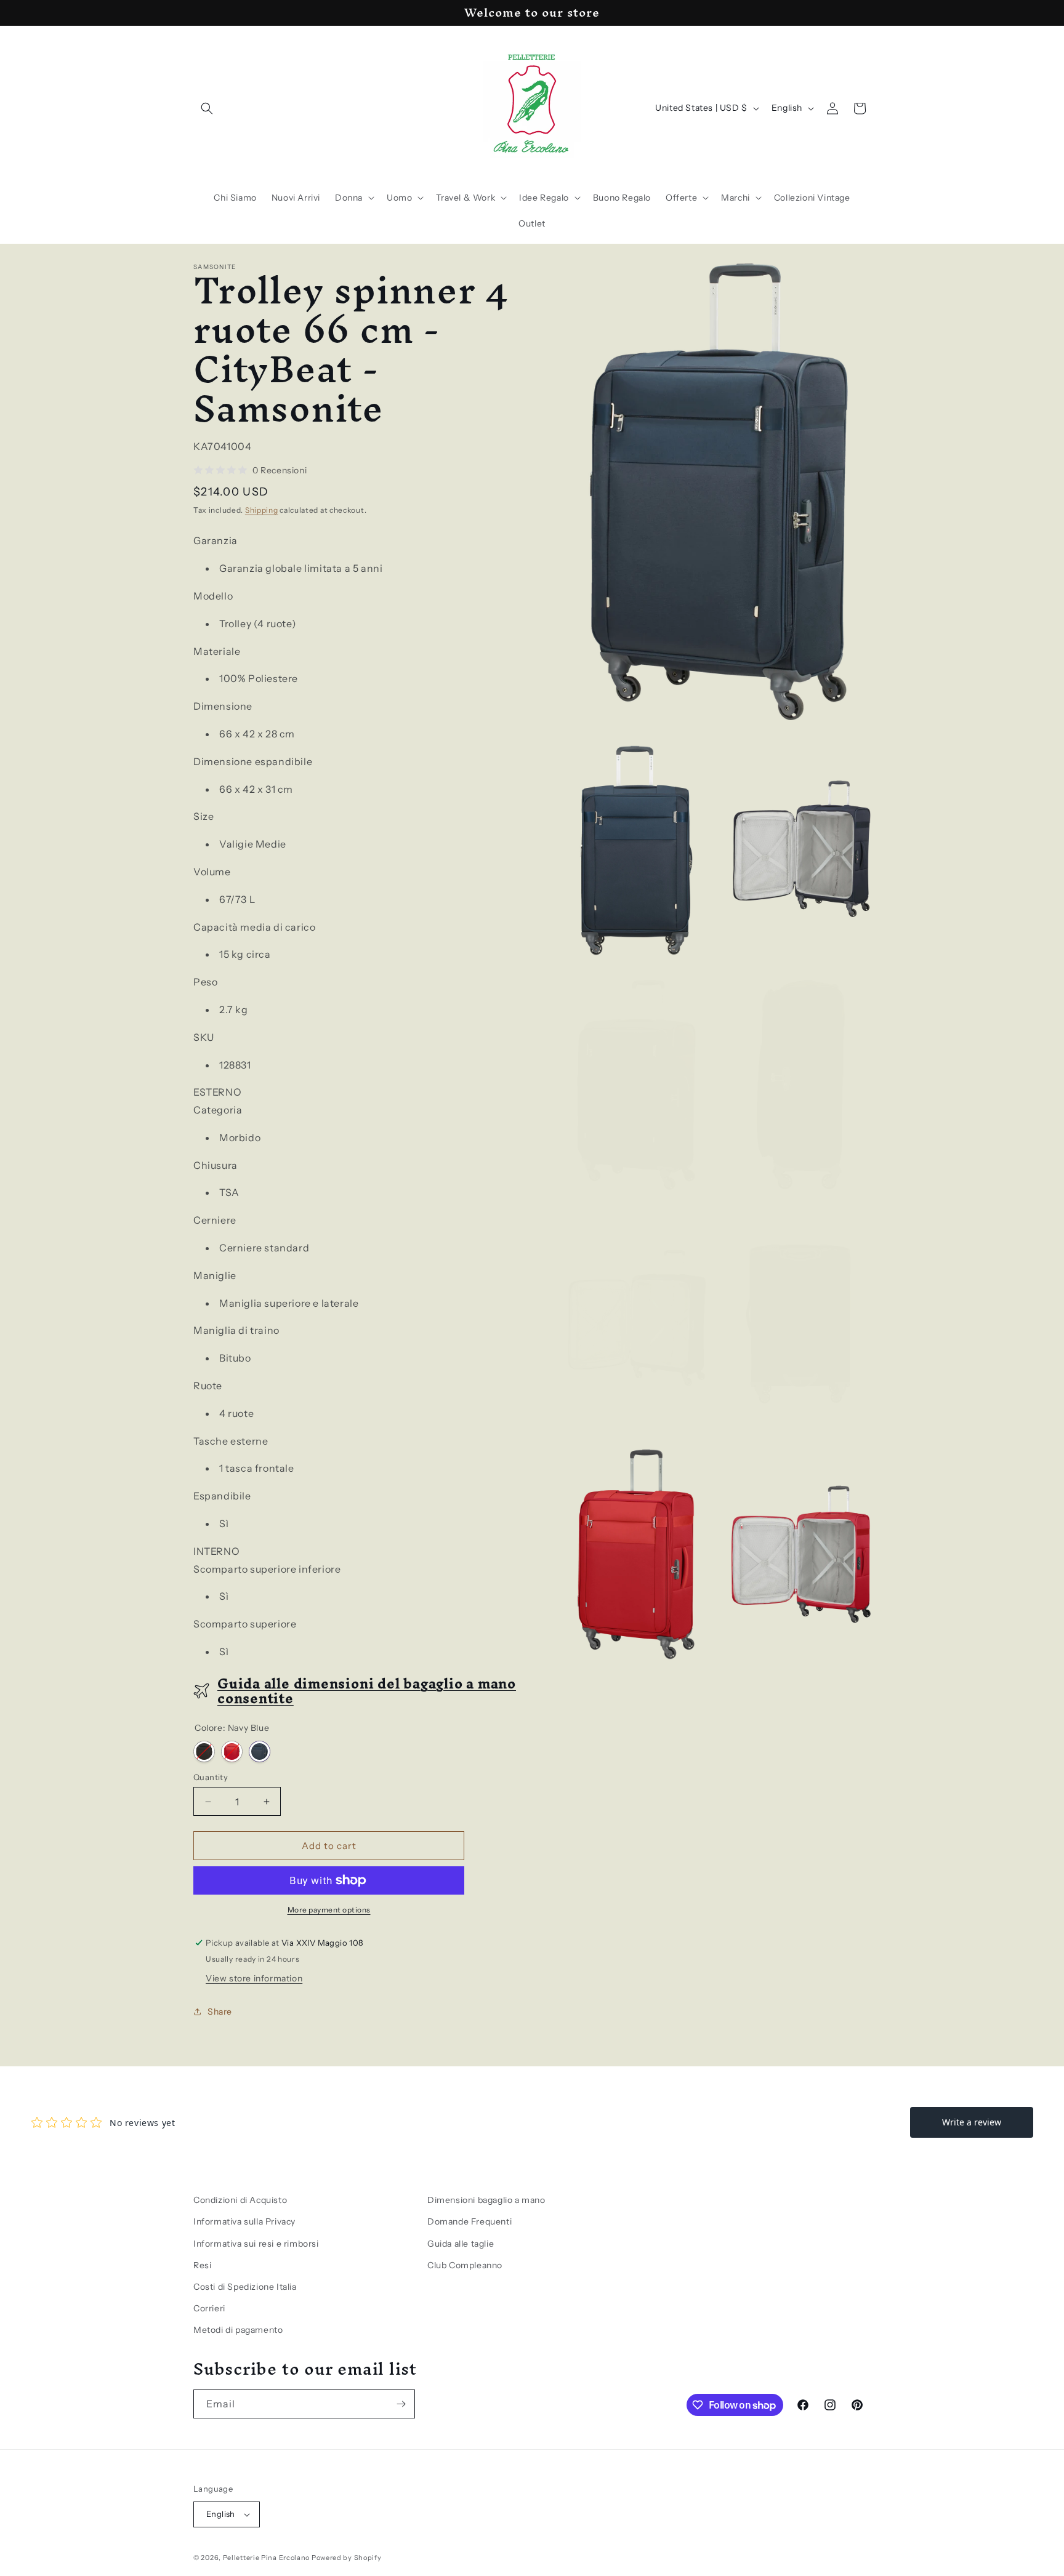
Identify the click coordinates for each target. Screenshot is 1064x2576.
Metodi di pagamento (238, 2330)
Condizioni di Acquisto (240, 2200)
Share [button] (220, 2012)
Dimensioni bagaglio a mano (486, 2200)
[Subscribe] (401, 2404)
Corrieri (209, 2308)
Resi (202, 2265)
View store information (254, 1978)
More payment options (329, 1910)
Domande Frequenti (470, 2221)
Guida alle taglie (461, 2244)
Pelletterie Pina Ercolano (267, 2558)
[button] (207, 108)
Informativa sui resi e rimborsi (256, 2244)
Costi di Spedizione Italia (245, 2287)
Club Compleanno (465, 2265)
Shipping (262, 510)
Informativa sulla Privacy (244, 2221)
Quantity (211, 1777)
